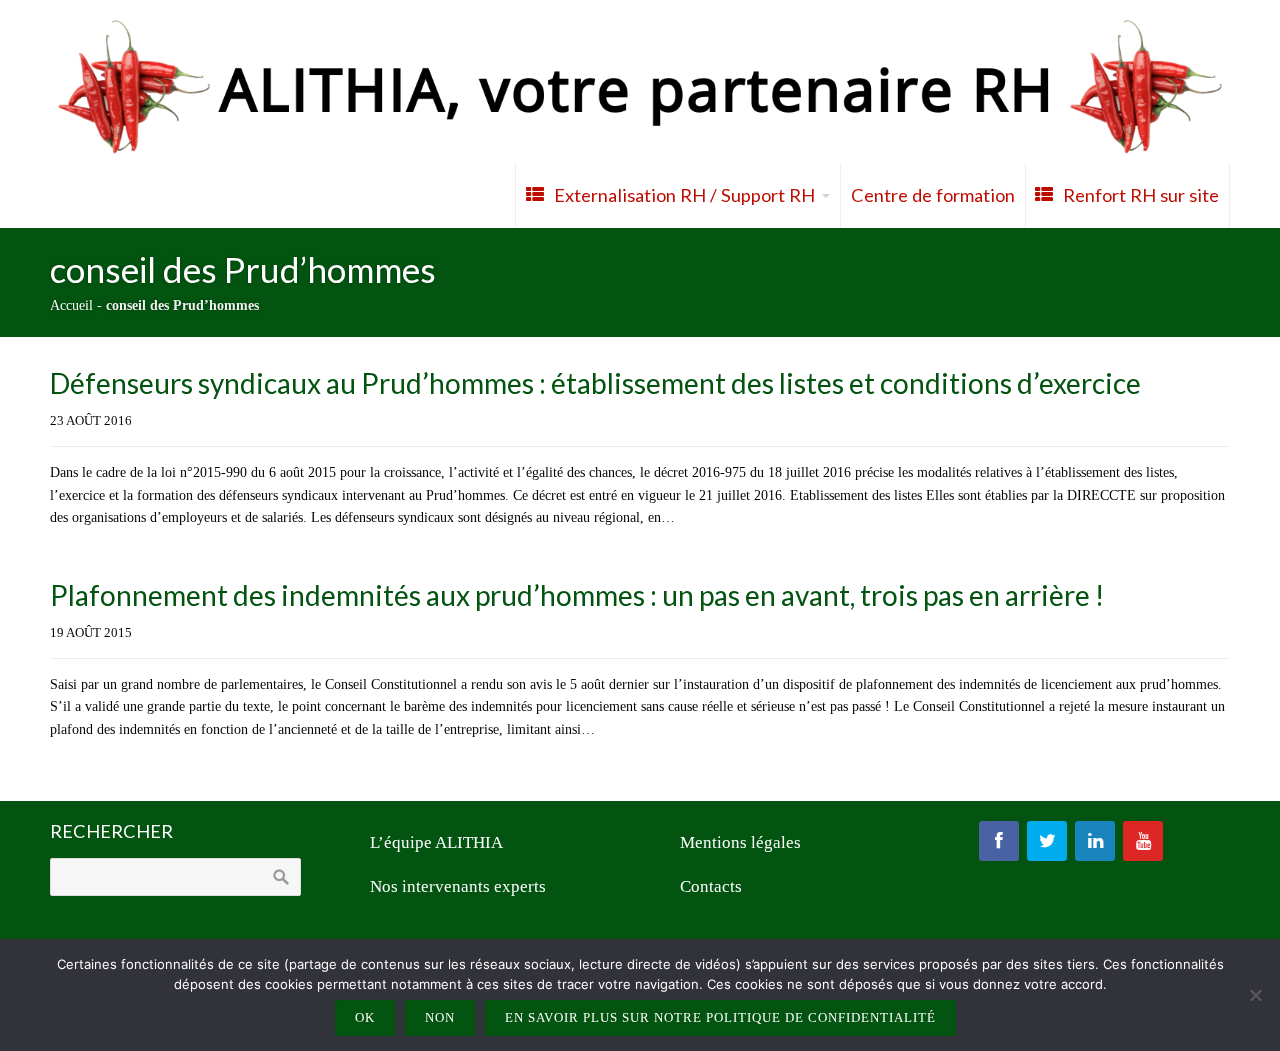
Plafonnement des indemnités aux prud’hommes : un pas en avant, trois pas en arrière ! (577, 595)
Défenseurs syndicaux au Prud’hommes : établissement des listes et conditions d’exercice (595, 383)
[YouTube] (1143, 841)
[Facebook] (999, 841)
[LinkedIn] (1095, 841)
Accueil (71, 305)
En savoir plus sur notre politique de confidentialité (720, 1017)
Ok (365, 1017)
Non (440, 1017)
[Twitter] (1047, 841)
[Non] (1255, 995)
